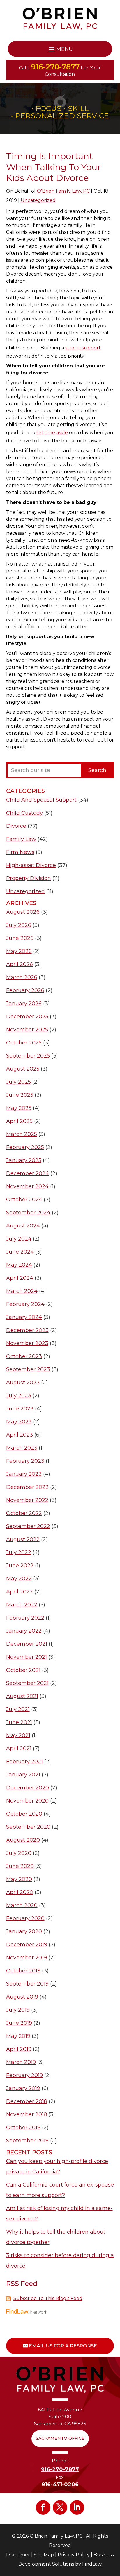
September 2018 (27, 2141)
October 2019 (23, 1971)
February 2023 (25, 1461)
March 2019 (21, 2062)
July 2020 (19, 1853)
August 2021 (22, 1696)
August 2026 (23, 912)
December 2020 (28, 1788)
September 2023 (28, 1369)
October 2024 (24, 1200)
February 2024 (25, 1304)
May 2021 (18, 1735)
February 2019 (24, 2075)
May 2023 (19, 1422)
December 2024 (28, 1173)
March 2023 (22, 1448)
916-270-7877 (55, 67)
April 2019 (19, 2049)
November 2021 (27, 1657)
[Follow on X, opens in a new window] (60, 2507)
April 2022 (20, 1592)
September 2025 (28, 1056)
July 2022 (19, 1552)
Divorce (16, 826)
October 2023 (24, 1356)
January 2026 (24, 1004)
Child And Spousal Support (41, 800)
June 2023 (20, 1409)
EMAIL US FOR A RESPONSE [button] (63, 2346)
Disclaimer (18, 2555)
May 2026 (19, 951)
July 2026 (19, 925)
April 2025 (19, 1121)
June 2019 (19, 2023)
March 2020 (22, 1905)
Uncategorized (38, 200)
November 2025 (27, 1030)
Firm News (20, 852)
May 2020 (19, 1879)
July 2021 (18, 1709)
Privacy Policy (74, 2555)
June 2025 (20, 1095)
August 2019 (22, 1997)
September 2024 (28, 1213)
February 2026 (25, 990)
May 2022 (19, 1579)
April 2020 (20, 1892)
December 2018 (27, 2101)
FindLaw (92, 2564)
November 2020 (27, 1801)
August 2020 (23, 1840)
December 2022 (27, 1487)
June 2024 (20, 1252)
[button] (60, 49)
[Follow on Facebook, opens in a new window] (43, 2507)
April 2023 (20, 1435)
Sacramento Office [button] (60, 2438)
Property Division (29, 878)
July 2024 (19, 1239)
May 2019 (18, 2036)
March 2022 (22, 1605)
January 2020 (24, 1931)
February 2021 (24, 1762)
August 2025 (23, 1069)
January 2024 (24, 1317)
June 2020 (20, 1866)
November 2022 (27, 1500)
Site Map (44, 2555)
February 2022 (25, 1618)
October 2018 (23, 2128)
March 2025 (22, 1134)
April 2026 (20, 964)
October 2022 (24, 1513)
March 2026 (22, 977)
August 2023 (23, 1383)
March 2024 (22, 1291)
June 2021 (19, 1722)
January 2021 (23, 1775)
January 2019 (23, 2088)
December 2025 (27, 1017)
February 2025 (25, 1147)
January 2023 (24, 1474)
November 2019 (27, 1958)
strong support (83, 348)
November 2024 (27, 1186)
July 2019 (18, 2010)
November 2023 (27, 1343)
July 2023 (19, 1396)
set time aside (52, 433)
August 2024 (23, 1226)
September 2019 (27, 1984)
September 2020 (28, 1827)
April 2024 (20, 1278)
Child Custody (24, 813)
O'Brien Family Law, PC (63, 191)
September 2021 (27, 1683)
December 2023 (27, 1330)
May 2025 (19, 1108)
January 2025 (24, 1160)
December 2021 (27, 1644)
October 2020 (24, 1814)
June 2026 (20, 938)
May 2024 (19, 1265)
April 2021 (19, 1749)
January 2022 (24, 1631)
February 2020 (25, 1918)
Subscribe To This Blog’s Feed (48, 2298)
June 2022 (20, 1566)
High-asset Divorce (31, 865)
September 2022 (28, 1526)
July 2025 (18, 1082)
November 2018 (27, 2114)
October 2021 (23, 1670)
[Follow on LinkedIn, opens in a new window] (77, 2507)
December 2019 (27, 1945)
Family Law (21, 839)
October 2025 (24, 1043)
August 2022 (23, 1539)
